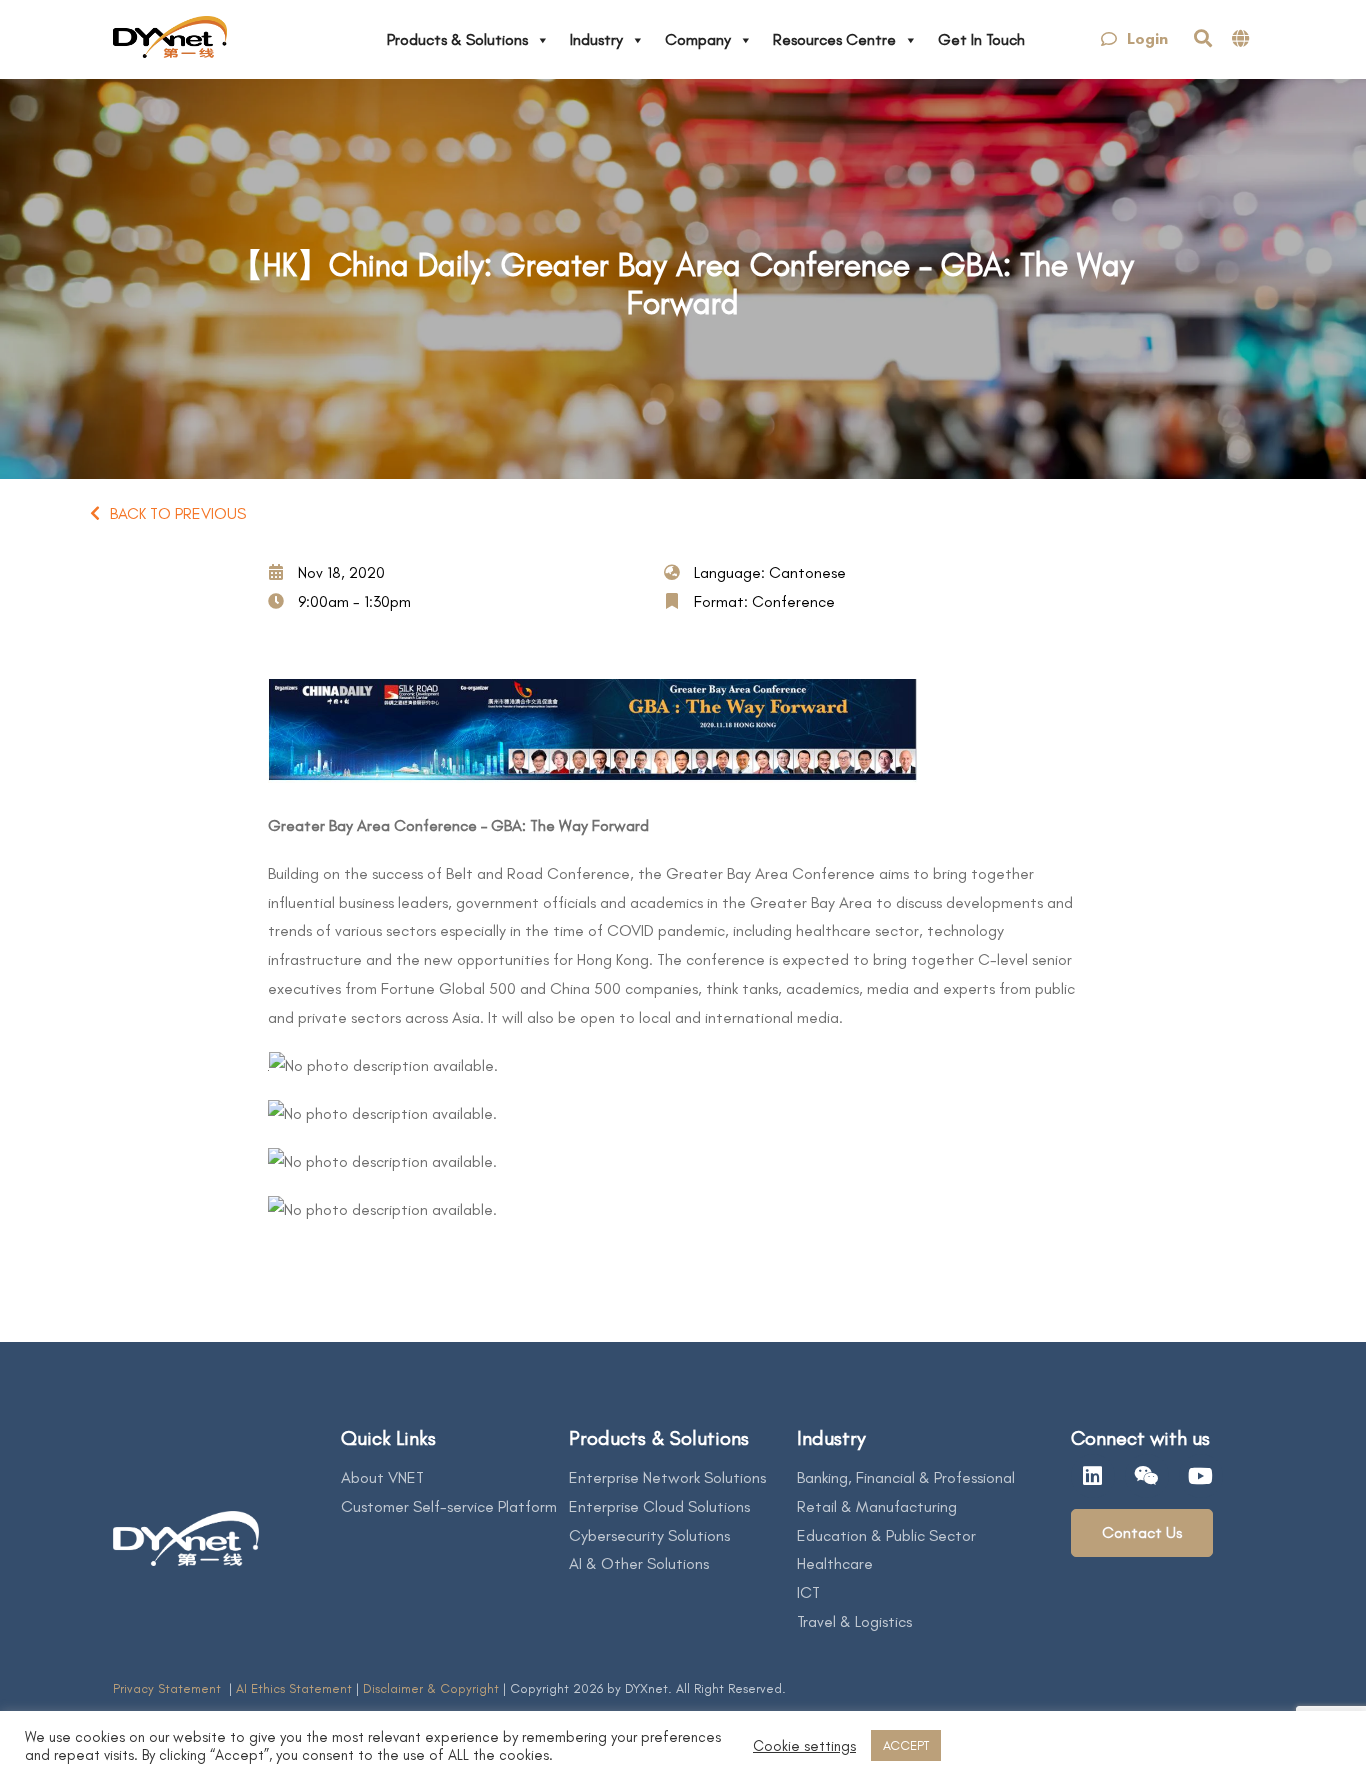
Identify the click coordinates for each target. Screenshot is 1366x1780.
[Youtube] (1201, 1476)
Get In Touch (981, 39)
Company (698, 39)
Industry (596, 39)
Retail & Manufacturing (877, 1506)
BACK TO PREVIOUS (178, 513)
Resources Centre (834, 39)
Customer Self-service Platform (449, 1506)
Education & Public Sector (886, 1535)
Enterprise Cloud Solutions (659, 1506)
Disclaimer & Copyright (431, 1688)
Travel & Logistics (854, 1621)
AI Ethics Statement (296, 1688)
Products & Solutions (457, 39)
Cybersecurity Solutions (649, 1535)
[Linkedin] (1093, 1476)
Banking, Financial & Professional (906, 1477)
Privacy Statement (169, 1688)
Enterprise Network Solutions (667, 1477)
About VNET (382, 1477)
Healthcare (835, 1563)
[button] (1134, 39)
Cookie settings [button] (804, 1746)
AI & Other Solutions (639, 1563)
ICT (808, 1592)
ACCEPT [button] (906, 1745)
